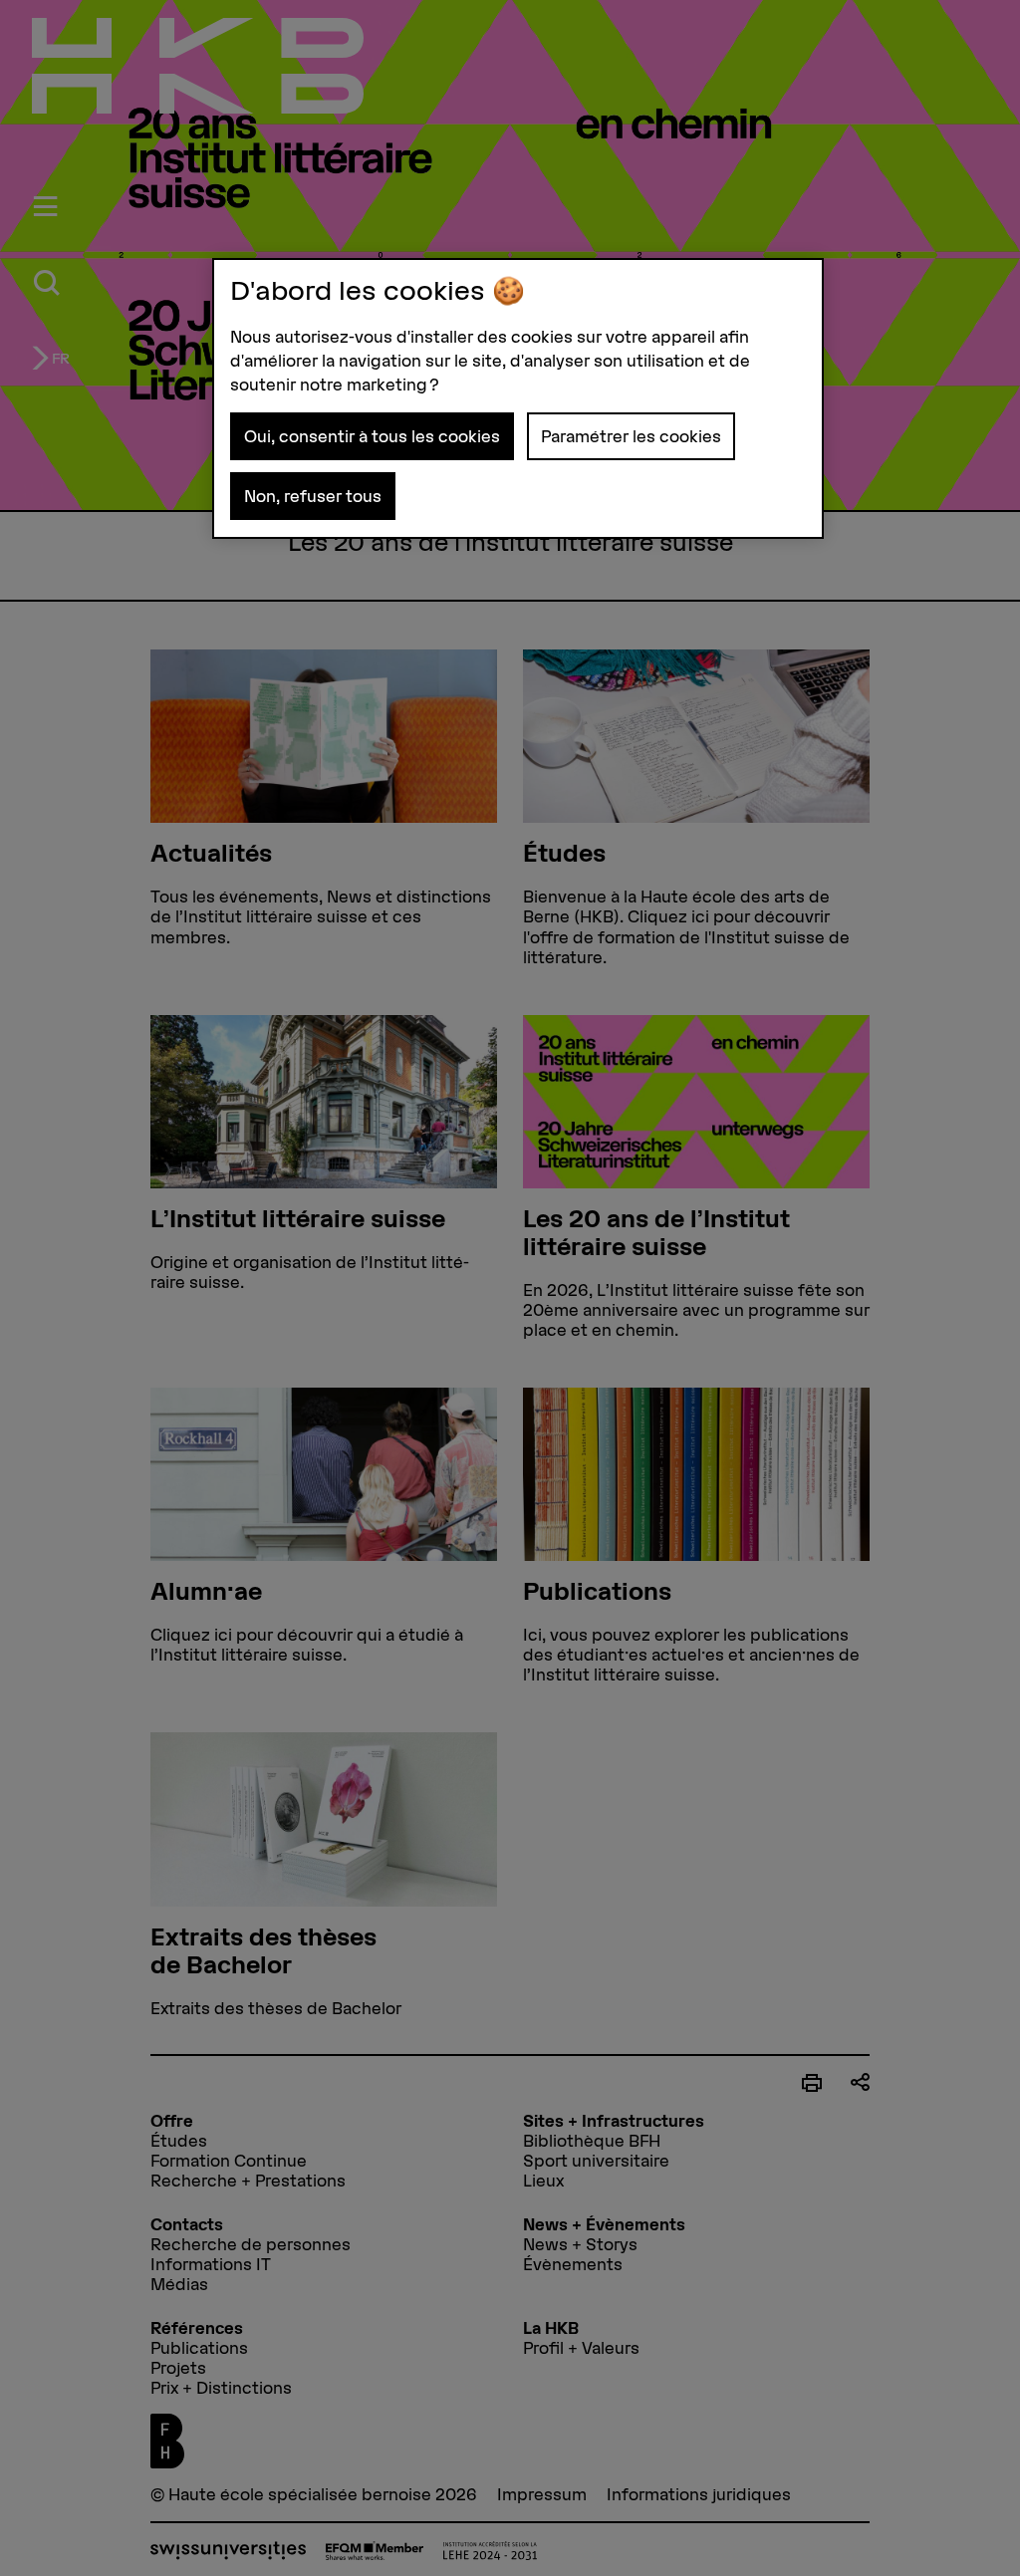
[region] (518, 398)
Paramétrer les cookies (631, 436)
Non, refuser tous (313, 496)
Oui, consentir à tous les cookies (372, 436)
